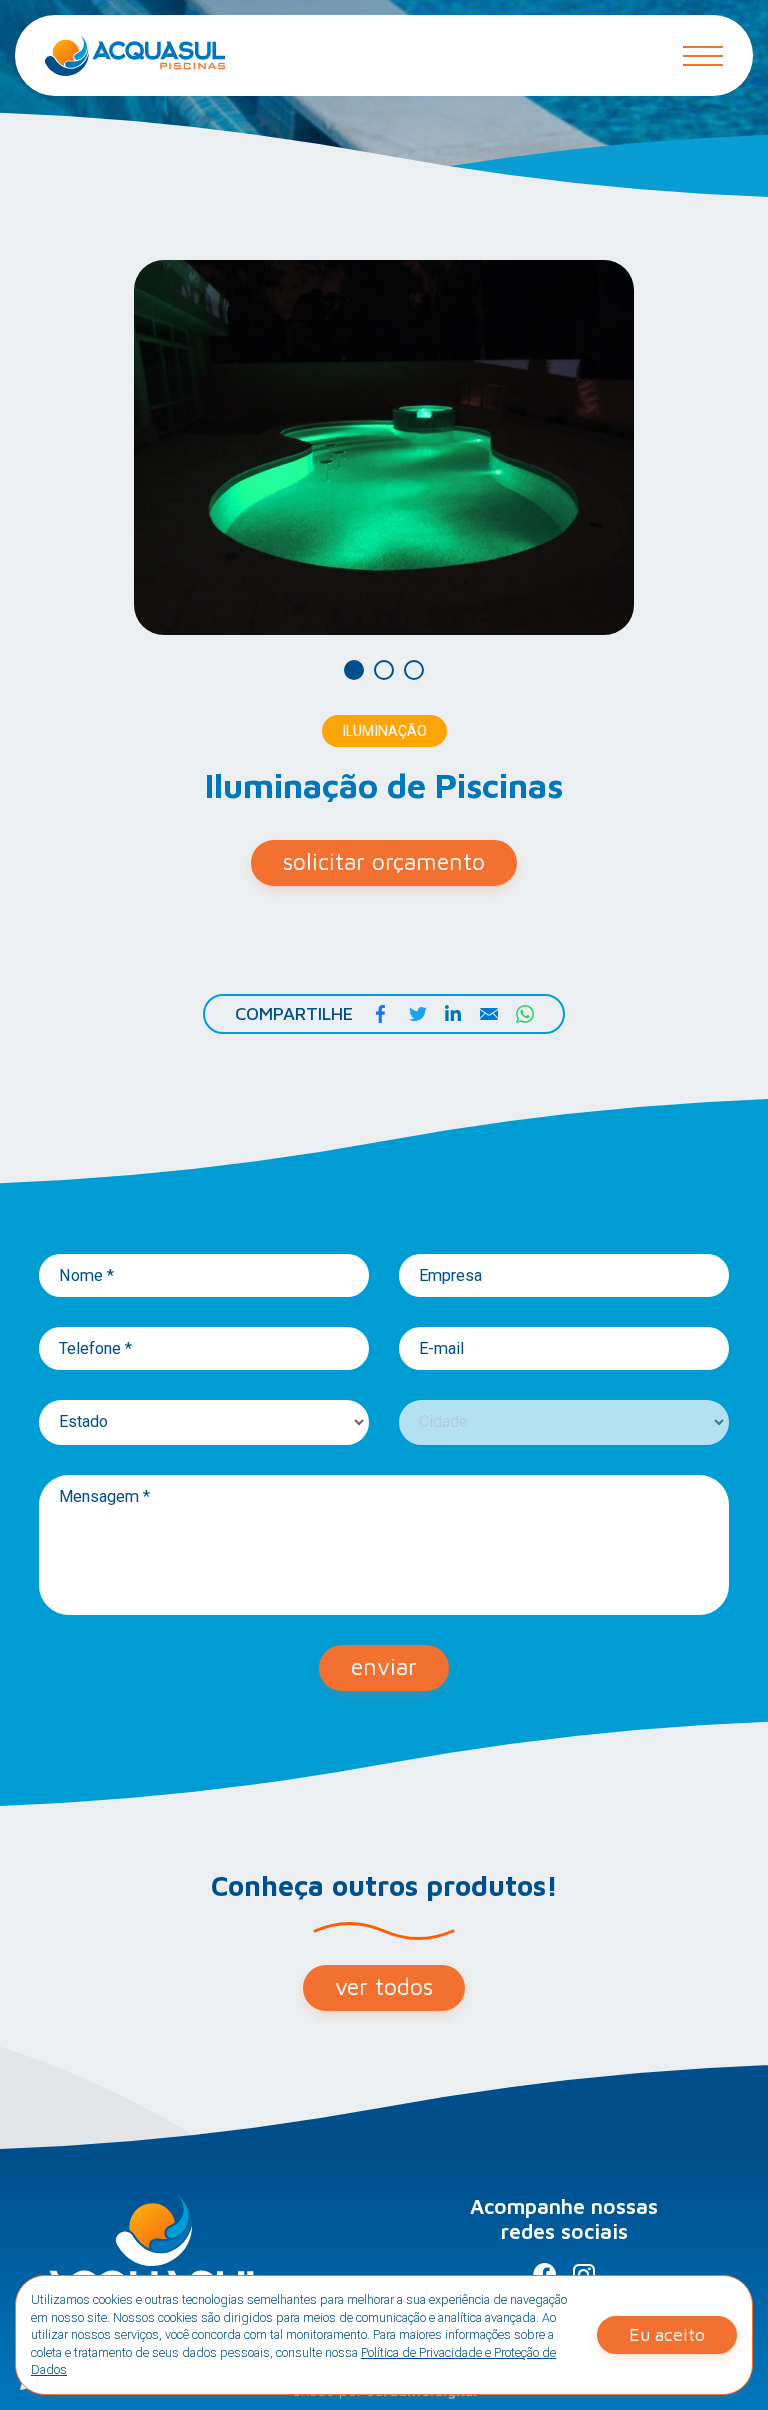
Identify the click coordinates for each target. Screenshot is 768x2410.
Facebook (381, 1014)
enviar (384, 1666)
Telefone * (95, 1349)
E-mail (441, 1349)
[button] (354, 670)
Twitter (417, 1014)
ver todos (384, 1986)
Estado (83, 1422)
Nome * (86, 1276)
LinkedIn (453, 1014)
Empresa (450, 1276)
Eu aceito (667, 2334)
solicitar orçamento (384, 861)
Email (489, 1014)
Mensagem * (104, 1497)
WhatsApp (525, 1014)
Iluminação (384, 731)
